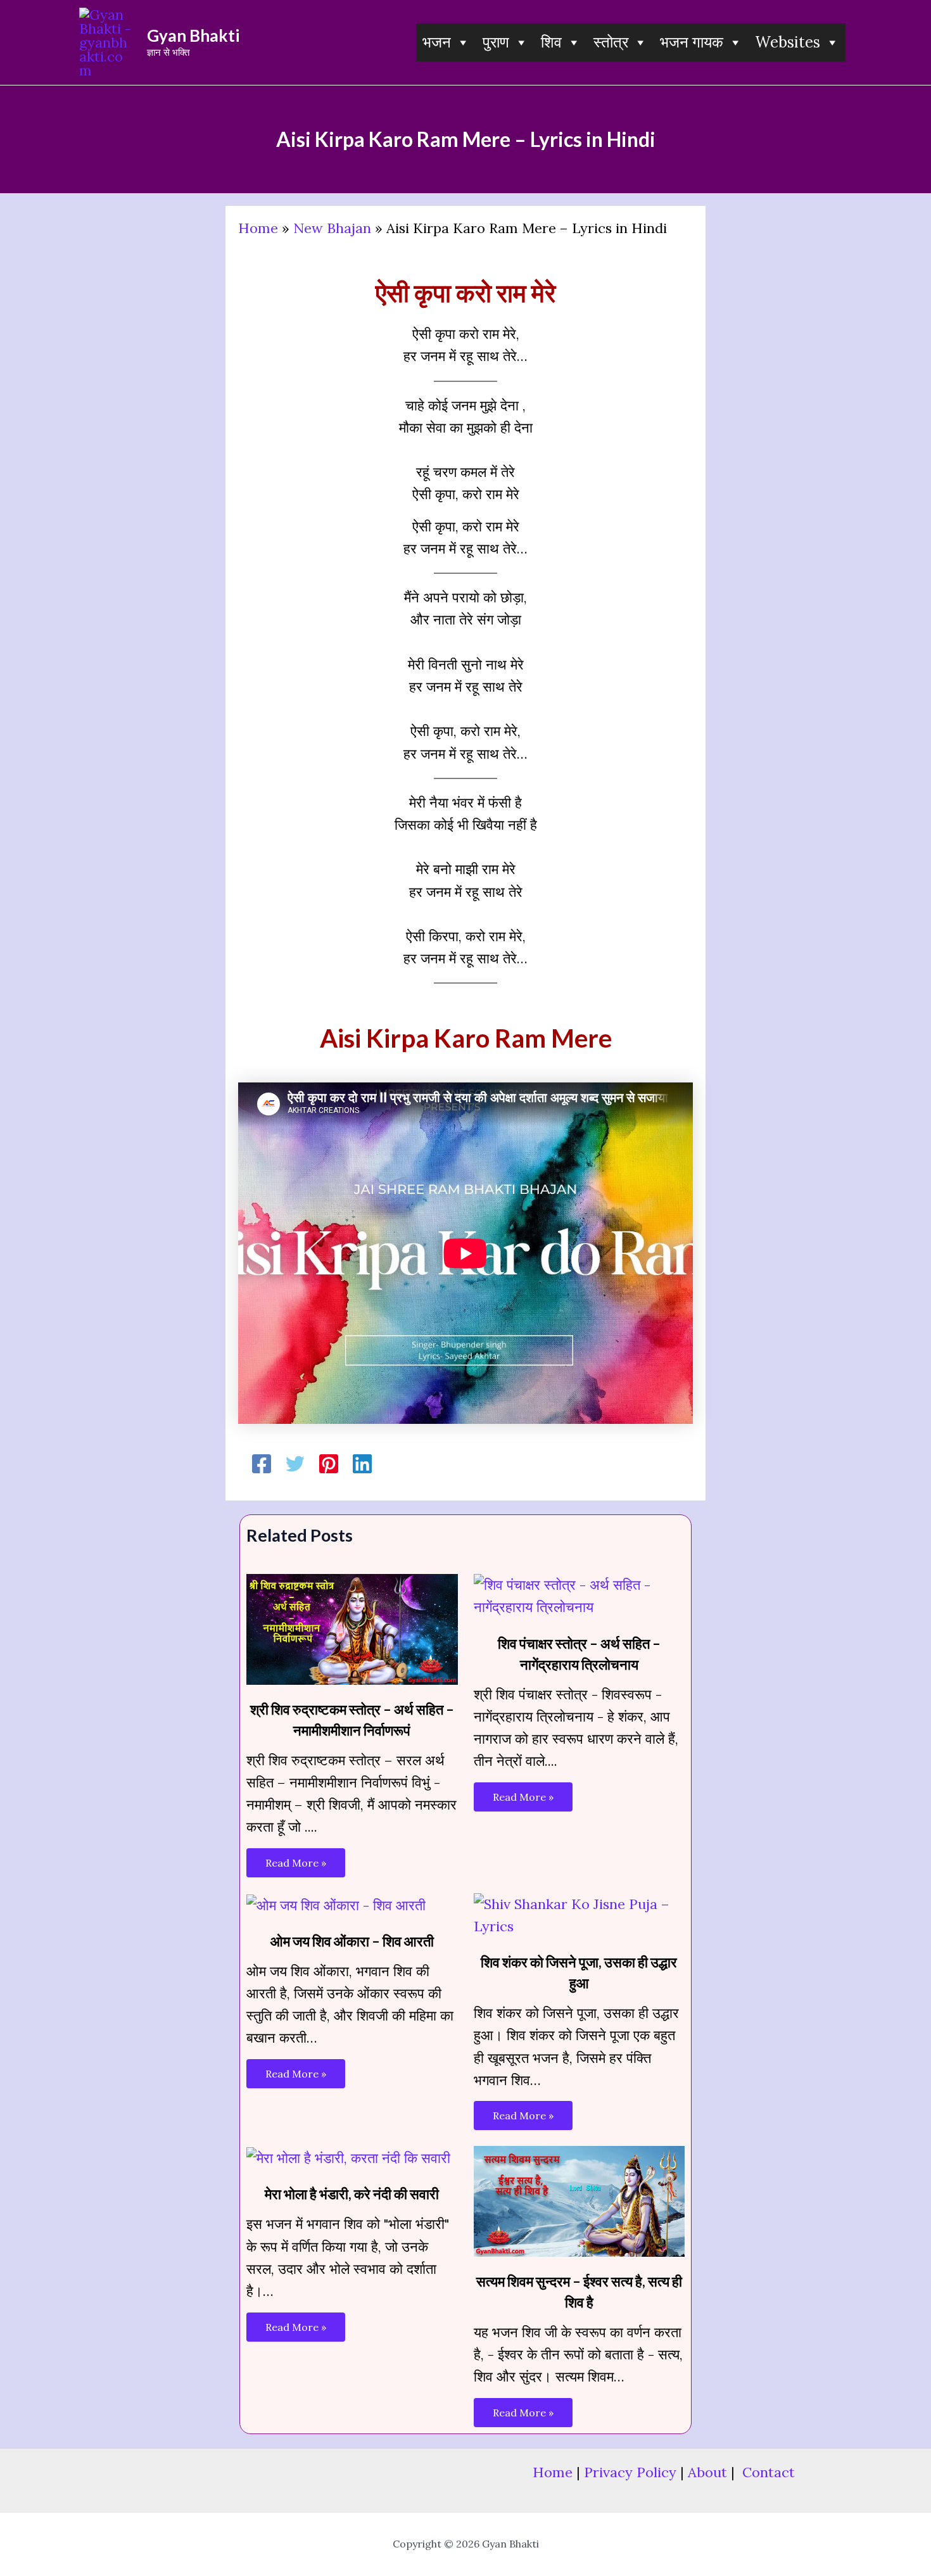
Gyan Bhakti (193, 35)
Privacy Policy (630, 2472)
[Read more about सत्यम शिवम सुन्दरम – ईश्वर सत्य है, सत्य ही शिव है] (579, 2200)
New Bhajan (332, 228)
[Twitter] (295, 1464)
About (707, 2472)
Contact (769, 2472)
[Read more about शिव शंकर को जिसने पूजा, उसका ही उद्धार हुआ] (579, 1914)
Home (258, 228)
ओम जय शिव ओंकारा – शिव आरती (352, 1941)
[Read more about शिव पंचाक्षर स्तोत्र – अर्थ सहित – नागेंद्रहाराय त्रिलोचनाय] (579, 1595)
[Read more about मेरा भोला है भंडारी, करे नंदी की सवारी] (348, 2157)
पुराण (496, 42)
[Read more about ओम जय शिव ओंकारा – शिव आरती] (336, 1904)
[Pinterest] (329, 1464)
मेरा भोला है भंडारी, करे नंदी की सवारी (352, 2194)
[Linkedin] (362, 1464)
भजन (437, 42)
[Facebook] (262, 1464)
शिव (551, 42)
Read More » (296, 1863)
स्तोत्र (611, 42)
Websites (788, 42)
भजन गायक (692, 42)
